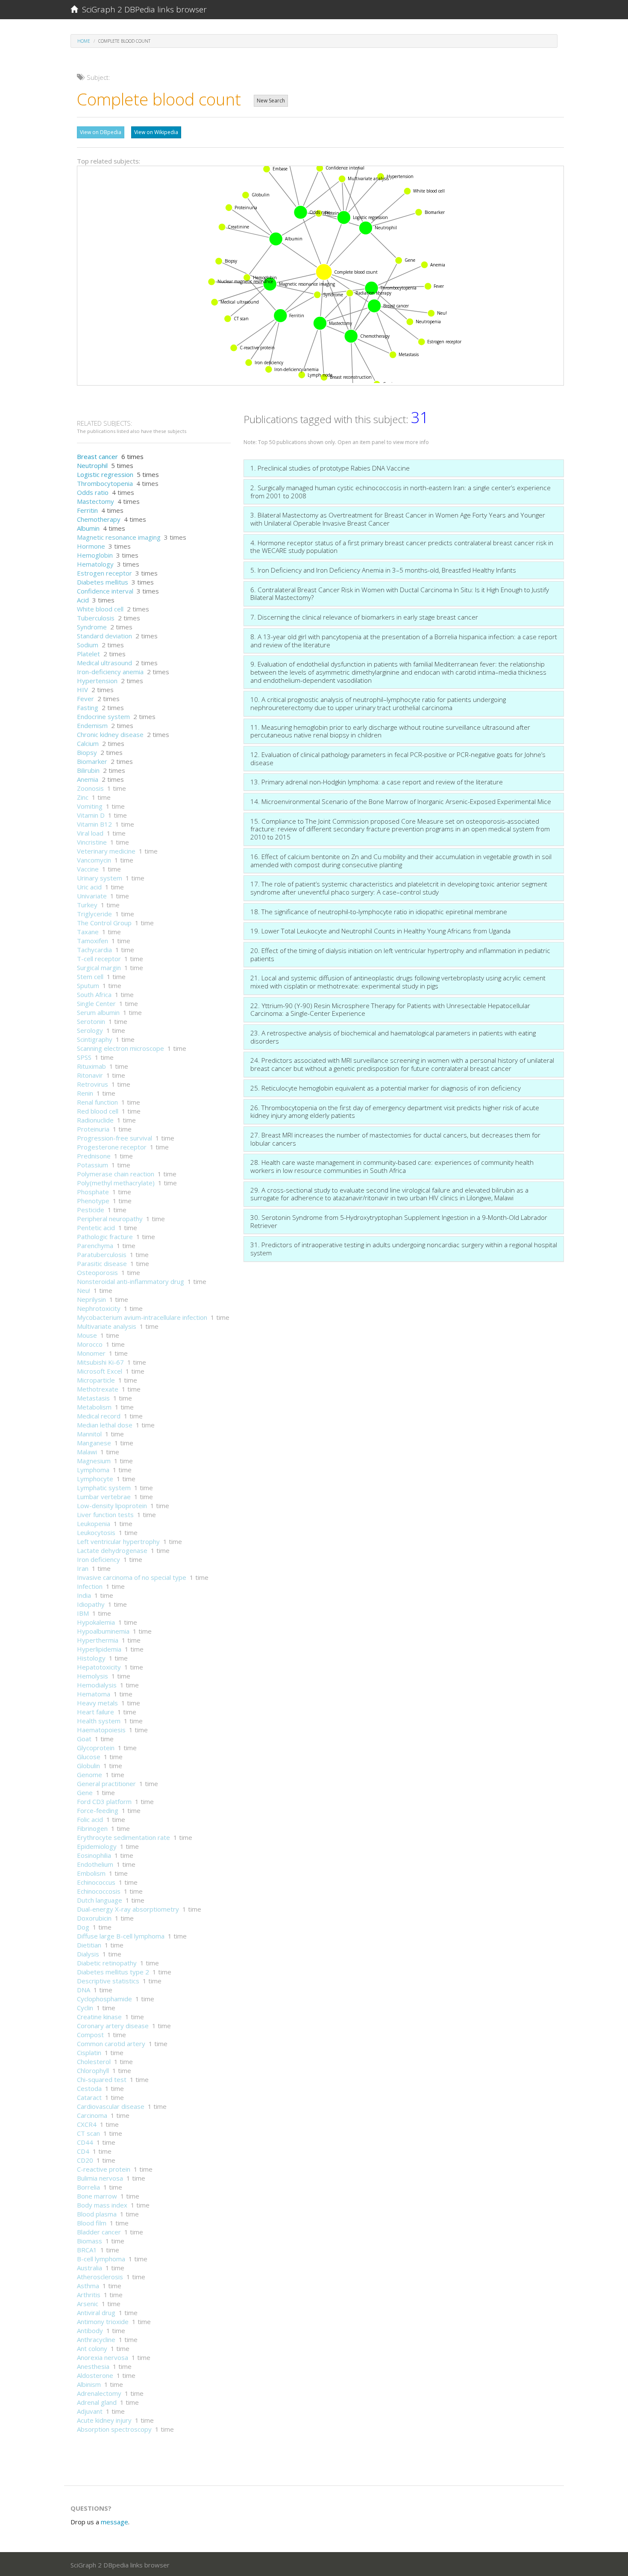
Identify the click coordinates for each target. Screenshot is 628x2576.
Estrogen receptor (104, 573)
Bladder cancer (99, 2232)
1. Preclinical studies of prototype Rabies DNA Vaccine (330, 468)
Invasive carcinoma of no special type (132, 1577)
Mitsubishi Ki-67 (100, 1362)
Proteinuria (93, 1129)
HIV (82, 690)
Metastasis (93, 1398)
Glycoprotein (96, 1748)
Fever (85, 699)
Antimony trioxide (103, 2322)
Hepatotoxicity (99, 1667)
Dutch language (100, 1900)
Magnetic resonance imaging (119, 537)
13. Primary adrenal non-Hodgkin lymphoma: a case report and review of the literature (377, 782)
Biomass (90, 2241)
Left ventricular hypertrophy (118, 1541)
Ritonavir (90, 1075)
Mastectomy (95, 501)
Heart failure (95, 1712)
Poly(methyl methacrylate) (116, 1183)
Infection (90, 1586)
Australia (90, 2268)
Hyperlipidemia (99, 1649)
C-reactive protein (104, 2169)
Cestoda (89, 2088)
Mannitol (89, 1434)
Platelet (88, 654)
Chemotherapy (99, 519)
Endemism (92, 725)
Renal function (97, 1102)
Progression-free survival (114, 1138)
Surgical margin (99, 968)
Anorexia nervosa (103, 2357)
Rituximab (91, 1066)
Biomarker (92, 761)
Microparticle (96, 1380)
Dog (83, 1927)
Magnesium (94, 1461)
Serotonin (91, 1021)
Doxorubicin (94, 1918)
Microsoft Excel (100, 1371)
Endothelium (95, 1864)
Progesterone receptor (112, 1147)
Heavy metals (97, 1703)
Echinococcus (96, 1882)
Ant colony (92, 2348)
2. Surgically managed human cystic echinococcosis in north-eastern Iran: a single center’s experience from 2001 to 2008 (401, 492)
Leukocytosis (96, 1532)
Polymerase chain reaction (116, 1174)
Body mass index (102, 2205)
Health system (99, 1721)
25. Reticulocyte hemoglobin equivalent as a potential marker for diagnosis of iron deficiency (386, 1088)
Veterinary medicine (106, 851)
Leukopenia (94, 1523)
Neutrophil (92, 465)
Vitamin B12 (94, 824)
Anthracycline (96, 2339)
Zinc (83, 797)
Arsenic (88, 2304)
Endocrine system (103, 716)
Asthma (88, 2286)
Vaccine (88, 869)
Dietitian (89, 1945)
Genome (90, 1775)
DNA (84, 1990)
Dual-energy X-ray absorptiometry (128, 1909)
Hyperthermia (98, 1640)
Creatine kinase (99, 2017)
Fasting (88, 708)
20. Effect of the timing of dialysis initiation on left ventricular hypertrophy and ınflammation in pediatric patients (400, 955)
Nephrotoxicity (99, 1308)
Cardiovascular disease (111, 2106)
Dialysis (88, 1954)
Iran (83, 1568)
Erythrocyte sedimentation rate (123, 1837)
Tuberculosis (96, 618)
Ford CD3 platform (104, 1801)
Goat (84, 1739)
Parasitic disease (102, 1263)
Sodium (88, 645)
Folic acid (90, 1819)
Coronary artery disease (113, 2026)
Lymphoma (93, 1470)
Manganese (94, 1443)
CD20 (85, 2160)
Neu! (84, 1290)
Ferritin (87, 510)
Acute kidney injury (104, 2420)
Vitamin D (91, 815)
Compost (90, 2035)
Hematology (95, 564)
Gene (85, 1792)
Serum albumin (98, 1012)
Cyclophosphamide (104, 1999)
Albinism (89, 2384)
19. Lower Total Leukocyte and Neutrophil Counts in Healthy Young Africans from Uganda (380, 931)
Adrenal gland (97, 2402)
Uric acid (89, 887)
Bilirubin (88, 770)
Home (84, 41)
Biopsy (87, 752)
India (84, 1595)
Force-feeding (98, 1810)
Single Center (96, 1003)
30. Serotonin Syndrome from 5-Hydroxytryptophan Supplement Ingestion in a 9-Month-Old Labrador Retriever (399, 1221)
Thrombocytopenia (105, 483)
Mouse (87, 1335)
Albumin (88, 528)
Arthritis (89, 2295)
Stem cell (90, 977)
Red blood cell (98, 1111)
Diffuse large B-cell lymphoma (121, 1936)
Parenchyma (95, 1246)
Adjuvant (90, 2411)
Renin (85, 1093)
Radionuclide (95, 1120)
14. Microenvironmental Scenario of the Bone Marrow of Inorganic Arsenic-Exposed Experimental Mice (401, 801)
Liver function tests (105, 1515)
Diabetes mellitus (103, 582)
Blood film (92, 2223)
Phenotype (93, 1201)
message (114, 2522)
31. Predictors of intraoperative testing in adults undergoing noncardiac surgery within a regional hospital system (404, 1249)
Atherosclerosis (100, 2277)
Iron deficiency (98, 1559)
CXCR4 (87, 2124)
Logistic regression (105, 474)
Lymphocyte (95, 1479)
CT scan (88, 2133)
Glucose (89, 1757)
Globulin (88, 1766)
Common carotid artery (111, 2044)
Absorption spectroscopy (114, 2429)
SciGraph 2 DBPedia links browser (142, 9)
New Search (271, 101)
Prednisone (94, 1156)
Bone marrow (97, 2196)
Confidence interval (105, 591)
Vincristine (92, 842)
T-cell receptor (99, 959)
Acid (83, 600)
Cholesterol (94, 2061)
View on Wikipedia (156, 132)
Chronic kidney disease (110, 734)
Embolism (91, 1873)
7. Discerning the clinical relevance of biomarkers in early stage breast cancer (364, 617)
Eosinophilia (94, 1855)
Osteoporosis (97, 1272)
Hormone (91, 546)
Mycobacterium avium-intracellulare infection (142, 1317)
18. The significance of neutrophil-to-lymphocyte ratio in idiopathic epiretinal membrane (379, 912)
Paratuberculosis (102, 1254)
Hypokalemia (96, 1622)
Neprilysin (91, 1299)
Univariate (92, 896)
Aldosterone (95, 2375)
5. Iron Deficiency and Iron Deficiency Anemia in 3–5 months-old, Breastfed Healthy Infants (383, 570)
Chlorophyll (93, 2070)
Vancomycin (94, 860)
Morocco (90, 1344)
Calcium (88, 743)
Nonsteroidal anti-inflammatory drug (131, 1281)
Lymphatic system (104, 1488)
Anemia (88, 779)
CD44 (85, 2142)
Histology (91, 1658)
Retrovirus (92, 1084)
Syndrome (92, 627)
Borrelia (88, 2187)
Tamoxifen (92, 941)
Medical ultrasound (104, 663)
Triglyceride (94, 914)
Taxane (88, 932)
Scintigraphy (95, 1039)
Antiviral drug (96, 2313)
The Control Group (104, 923)
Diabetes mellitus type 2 (113, 1972)
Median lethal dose (105, 1425)
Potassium (92, 1165)
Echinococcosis (99, 1891)
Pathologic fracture (105, 1237)
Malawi (87, 1452)
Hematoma (94, 1694)
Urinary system (100, 878)
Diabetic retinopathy (107, 1963)
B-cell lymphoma (101, 2259)
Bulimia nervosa (100, 2178)
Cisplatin (89, 2053)
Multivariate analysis (107, 1326)
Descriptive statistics (108, 1981)
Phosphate (93, 1192)
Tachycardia (94, 950)
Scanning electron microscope (120, 1048)
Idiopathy (91, 1604)
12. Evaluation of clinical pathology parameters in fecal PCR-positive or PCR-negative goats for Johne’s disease (398, 759)
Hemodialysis (97, 1685)
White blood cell (100, 609)
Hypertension (97, 681)
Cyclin (85, 2008)
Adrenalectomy (99, 2393)
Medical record (99, 1416)
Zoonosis (90, 788)
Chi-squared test (102, 2079)
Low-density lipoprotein (112, 1506)
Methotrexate (98, 1389)
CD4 (83, 2151)
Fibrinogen (92, 1828)
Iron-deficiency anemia (110, 672)
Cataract (89, 2097)
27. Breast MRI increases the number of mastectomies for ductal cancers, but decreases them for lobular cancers (395, 1139)
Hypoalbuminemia (103, 1631)
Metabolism (94, 1407)
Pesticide (91, 1210)
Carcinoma (92, 2115)
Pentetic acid (96, 1228)
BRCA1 (87, 2250)
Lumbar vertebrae (104, 1497)
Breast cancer (97, 456)
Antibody (90, 2330)
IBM (83, 1613)
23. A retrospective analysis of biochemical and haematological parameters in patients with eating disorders (393, 1037)
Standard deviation (104, 636)
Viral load (90, 833)
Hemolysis (92, 1676)
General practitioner (106, 1784)
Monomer (91, 1353)
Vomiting (90, 806)
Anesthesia (93, 2366)
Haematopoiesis (101, 1730)
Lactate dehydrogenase (112, 1550)
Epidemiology (97, 1846)
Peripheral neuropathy (110, 1219)
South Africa (94, 994)
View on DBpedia (101, 132)
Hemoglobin (95, 555)
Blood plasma (97, 2214)
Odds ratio (93, 492)
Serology (90, 1030)
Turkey (87, 905)
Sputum (88, 985)
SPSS (84, 1057)
